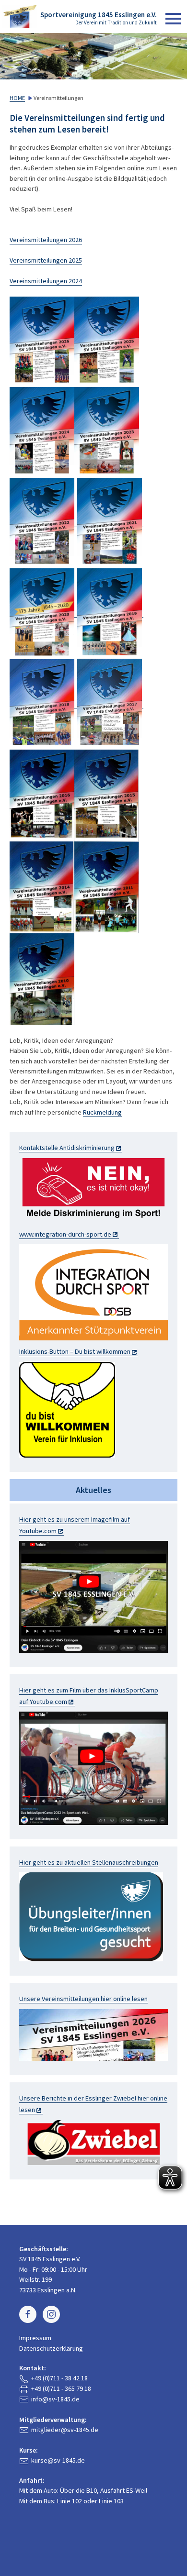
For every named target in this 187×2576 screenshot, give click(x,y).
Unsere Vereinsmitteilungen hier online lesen (83, 1999)
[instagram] (51, 2314)
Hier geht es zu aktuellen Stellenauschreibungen (89, 1862)
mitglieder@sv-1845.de (65, 2430)
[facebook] (28, 2314)
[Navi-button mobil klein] (173, 19)
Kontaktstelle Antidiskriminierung (67, 1148)
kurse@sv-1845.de (58, 2460)
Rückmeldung (102, 1112)
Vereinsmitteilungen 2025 (46, 260)
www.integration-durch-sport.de (65, 1234)
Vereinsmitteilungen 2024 (46, 281)
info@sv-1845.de (55, 2399)
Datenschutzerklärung (51, 2348)
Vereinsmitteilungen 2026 (46, 240)
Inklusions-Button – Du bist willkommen (75, 1351)
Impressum (35, 2338)
